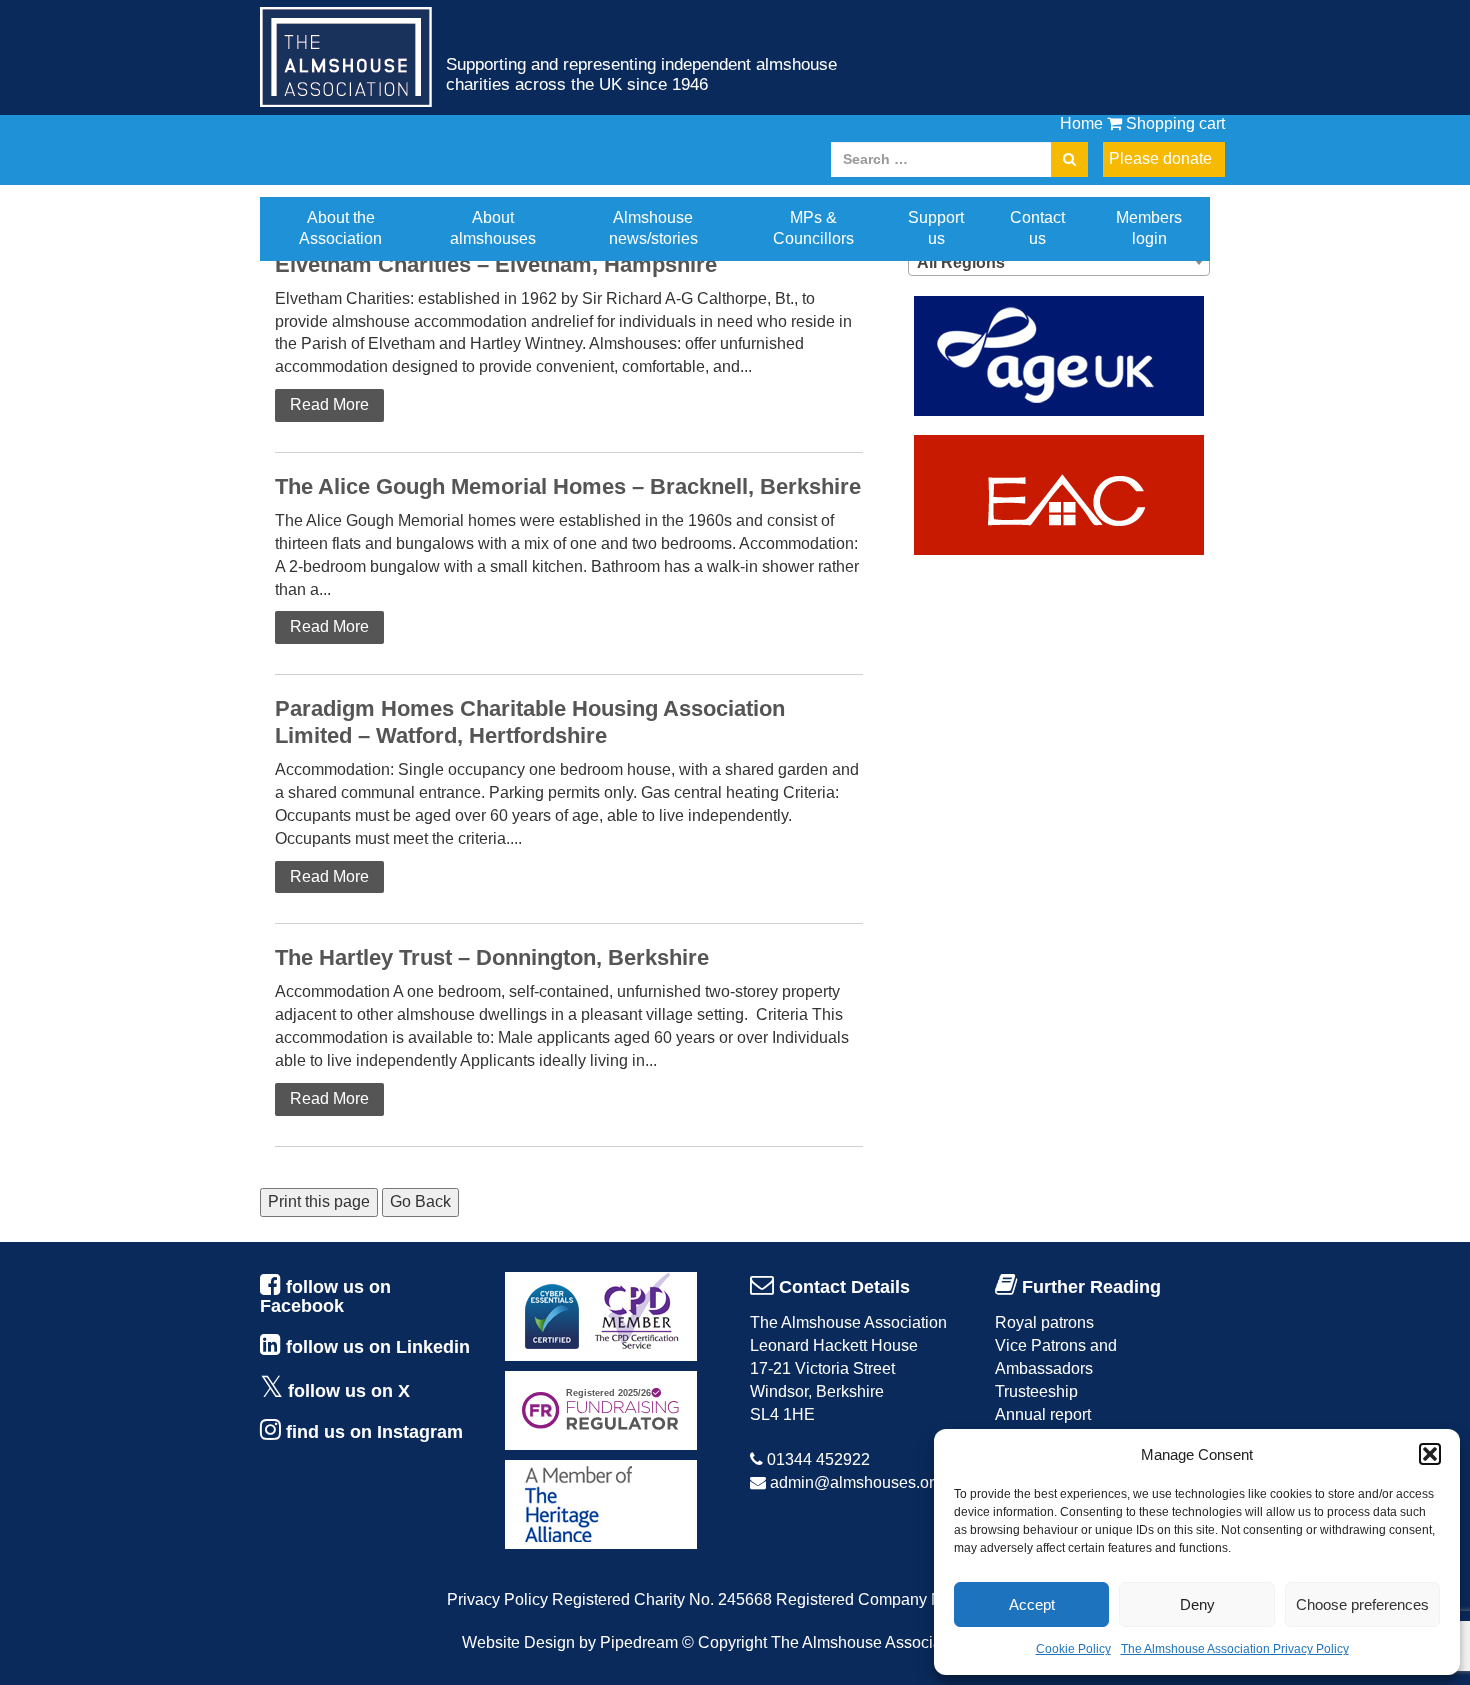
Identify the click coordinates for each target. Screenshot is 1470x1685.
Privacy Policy (497, 1599)
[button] (1430, 1454)
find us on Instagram (374, 1432)
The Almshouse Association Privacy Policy (1235, 1649)
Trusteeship (1036, 1391)
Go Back (420, 1201)
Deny (1197, 1604)
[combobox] (1059, 262)
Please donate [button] (1160, 158)
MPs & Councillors (813, 228)
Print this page (319, 1201)
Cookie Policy (1073, 1649)
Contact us (1037, 228)
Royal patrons (1044, 1322)
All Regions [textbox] (961, 262)
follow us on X (349, 1391)
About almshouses (493, 228)
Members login (1149, 228)
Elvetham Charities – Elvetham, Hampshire (496, 264)
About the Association (340, 228)
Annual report (1043, 1414)
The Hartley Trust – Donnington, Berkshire (492, 957)
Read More (329, 404)
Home (1081, 123)
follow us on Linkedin (378, 1347)
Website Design (518, 1642)
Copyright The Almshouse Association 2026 (853, 1642)
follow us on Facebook (325, 1297)
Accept (1032, 1604)
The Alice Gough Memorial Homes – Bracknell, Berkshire (568, 486)
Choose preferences (1362, 1604)
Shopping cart (1173, 123)
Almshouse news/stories (653, 228)
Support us (936, 228)
